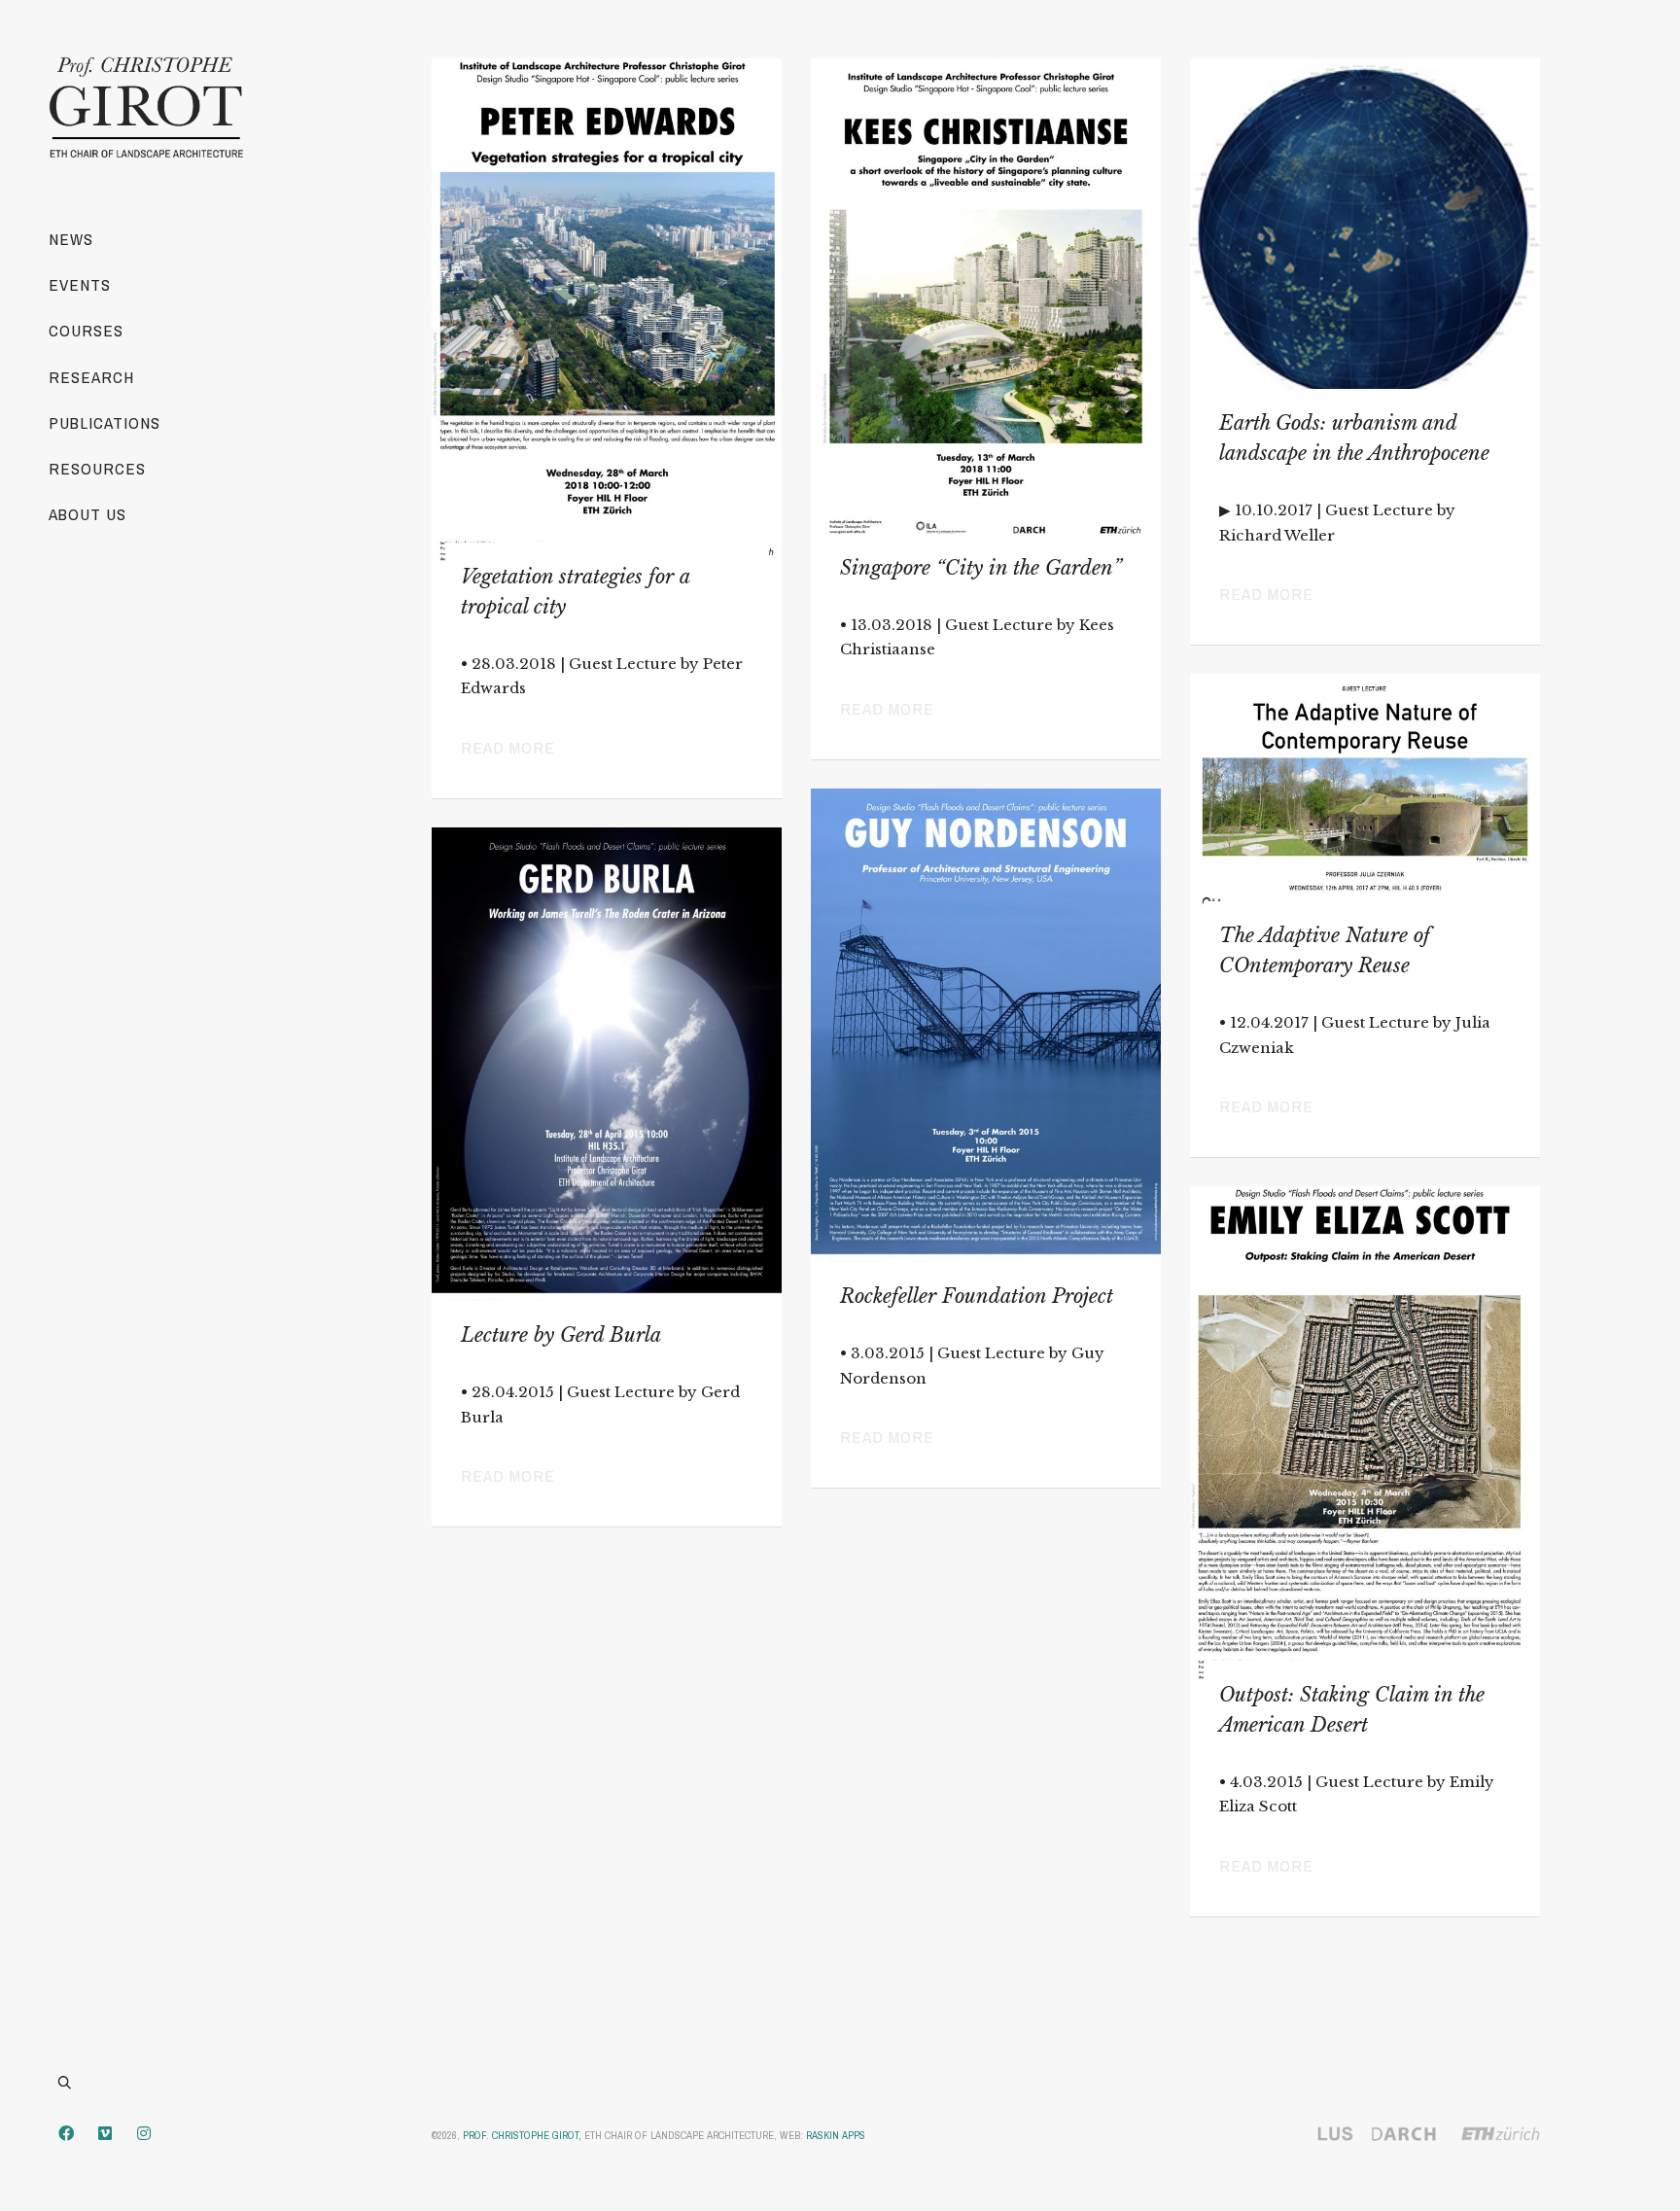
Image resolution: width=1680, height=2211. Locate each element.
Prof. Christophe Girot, (522, 2135)
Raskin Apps (836, 2135)
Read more (508, 747)
